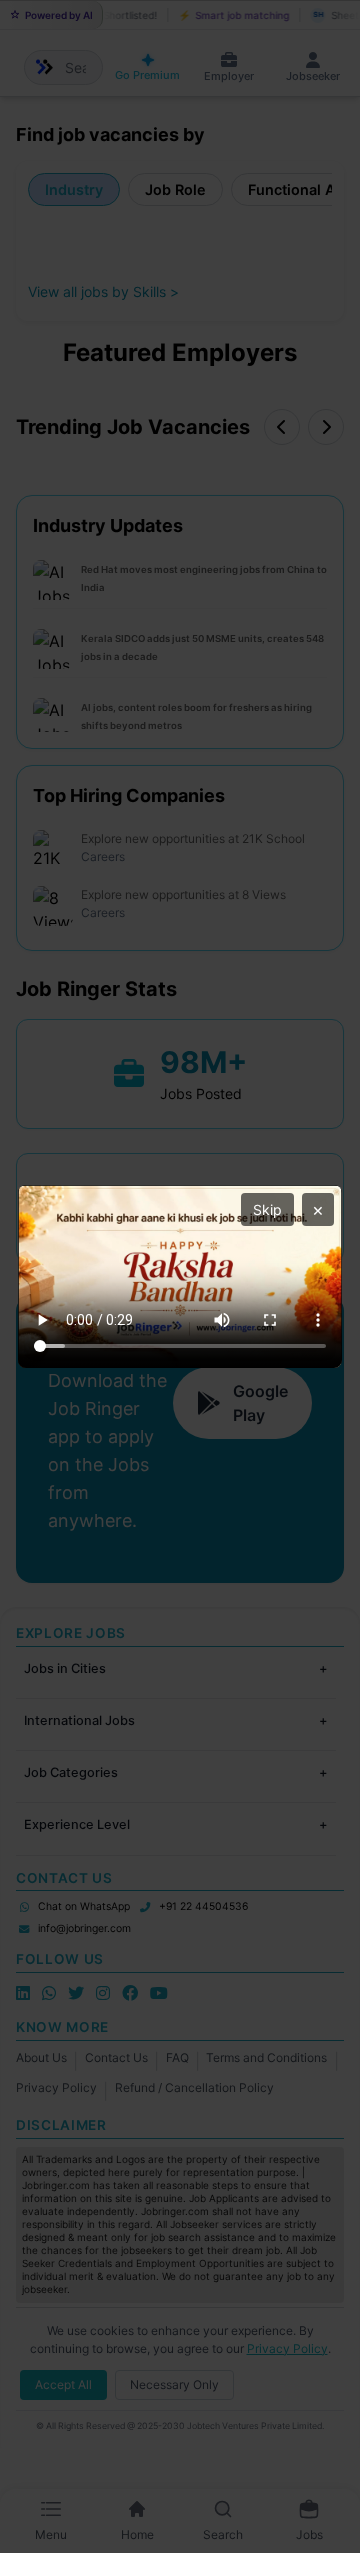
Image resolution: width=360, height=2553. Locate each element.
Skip (267, 1209)
